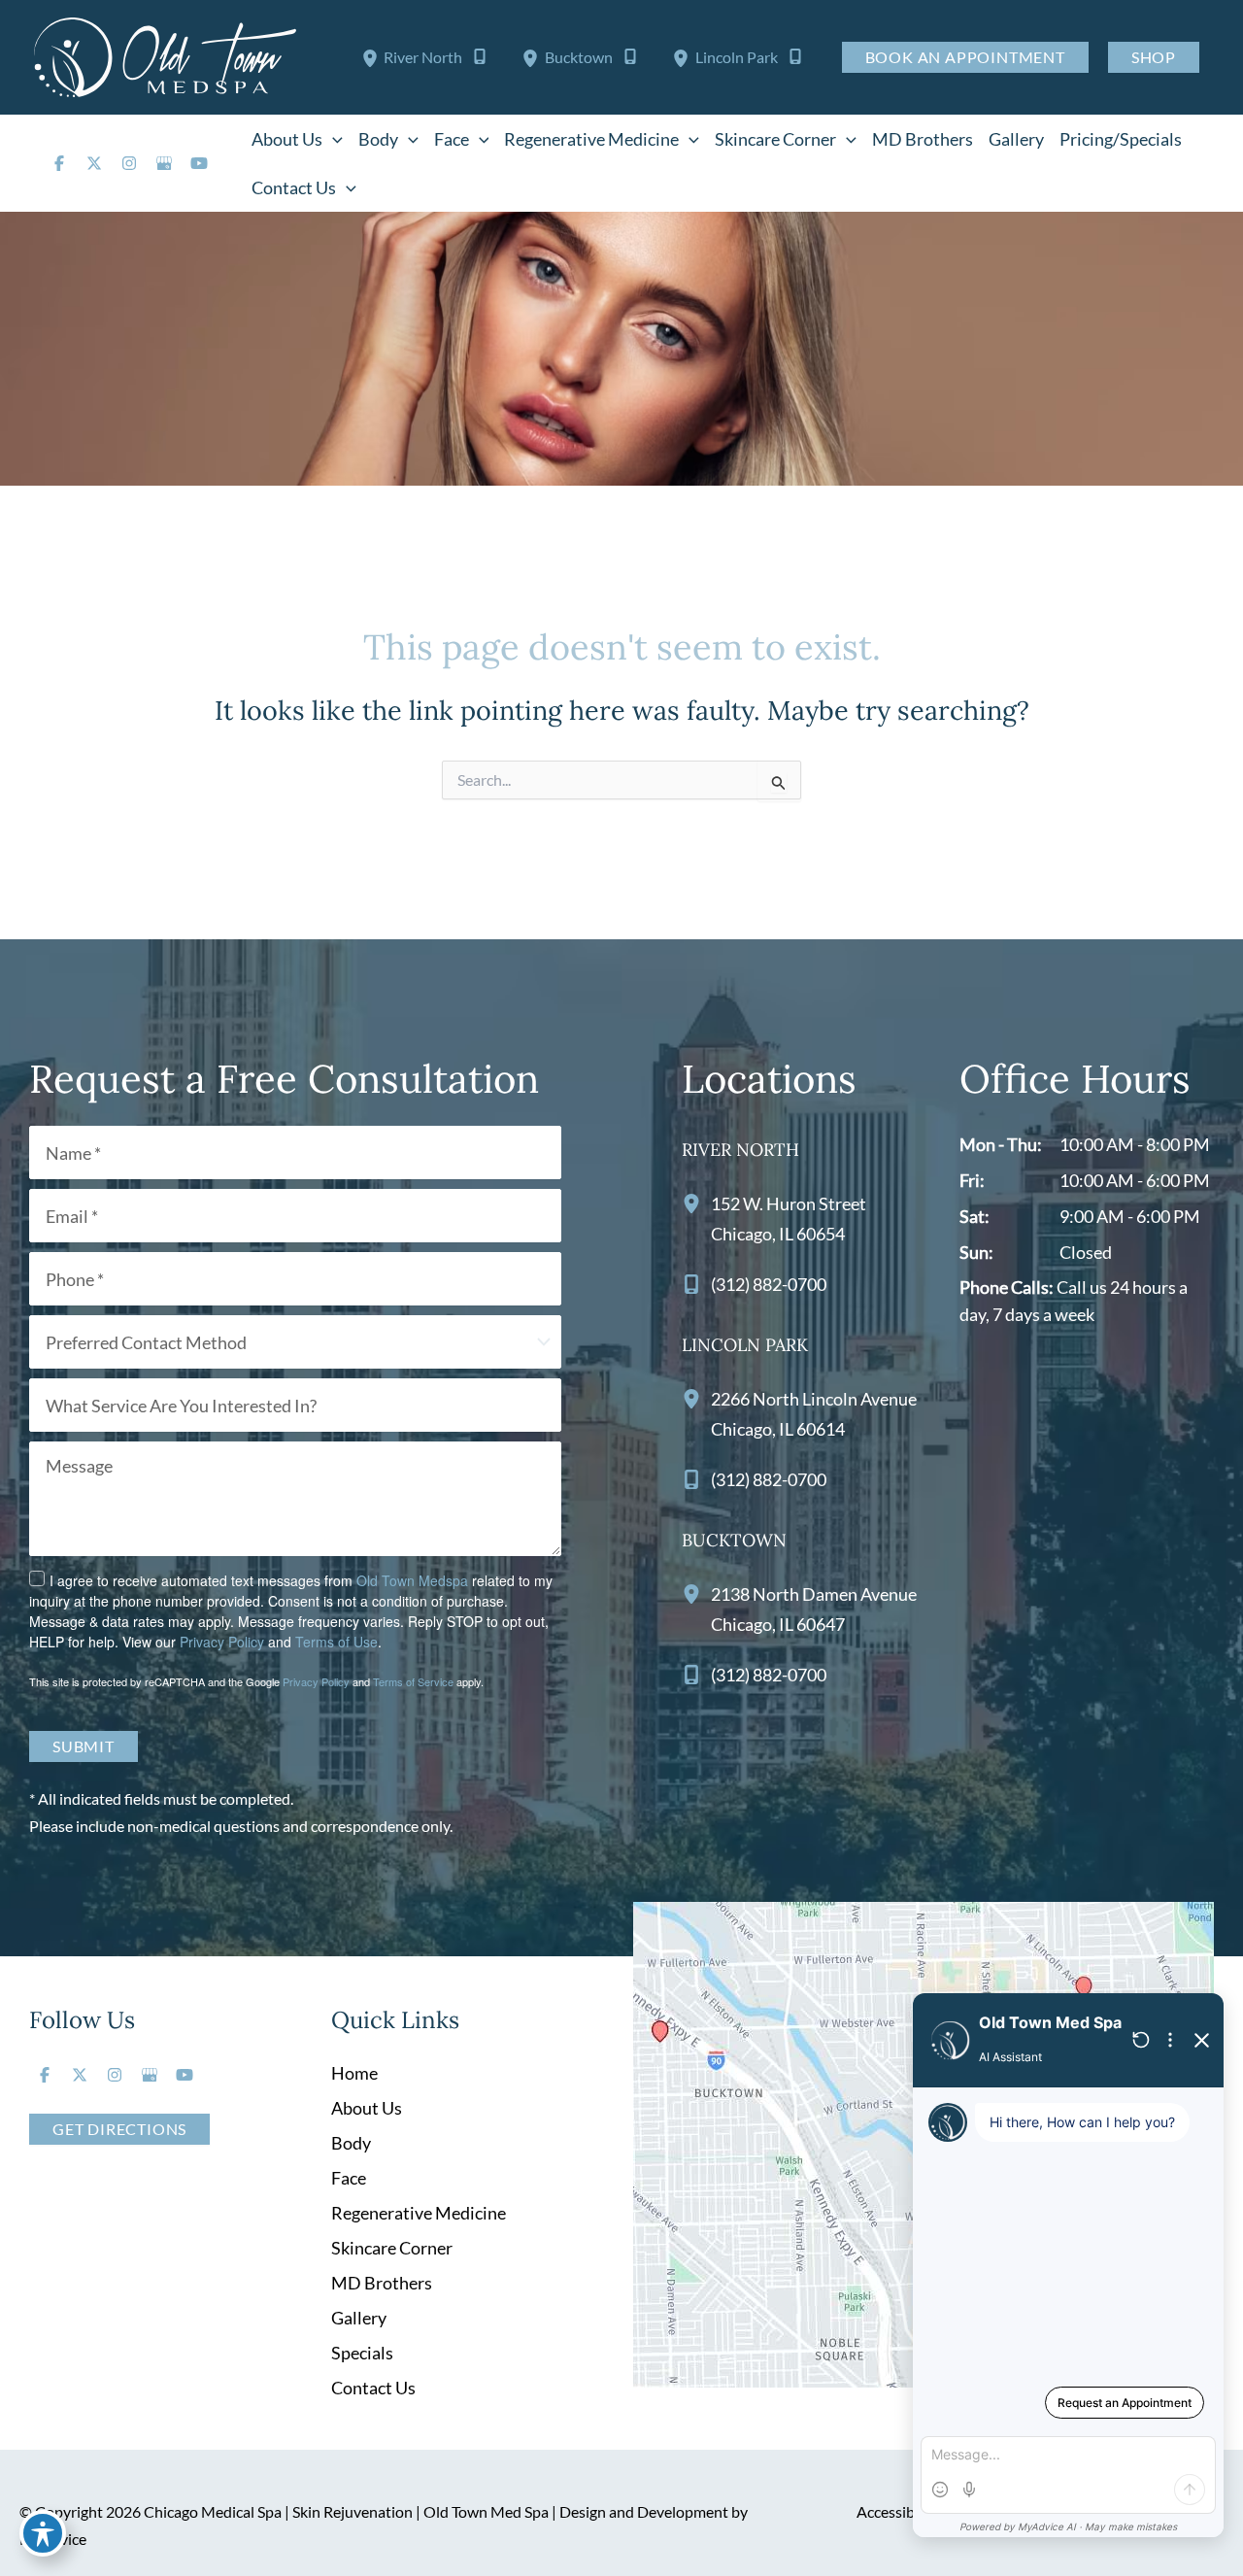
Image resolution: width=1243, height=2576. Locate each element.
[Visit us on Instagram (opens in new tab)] (129, 163)
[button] (333, 139)
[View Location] (373, 57)
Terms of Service (413, 1681)
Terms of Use (336, 1642)
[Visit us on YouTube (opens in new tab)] (199, 163)
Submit (84, 1746)
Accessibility (898, 2511)
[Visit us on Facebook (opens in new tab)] (59, 163)
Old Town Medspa (412, 1580)
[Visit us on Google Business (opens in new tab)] (164, 163)
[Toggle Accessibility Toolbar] (43, 2533)
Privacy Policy (222, 1642)
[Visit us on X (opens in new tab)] (94, 163)
